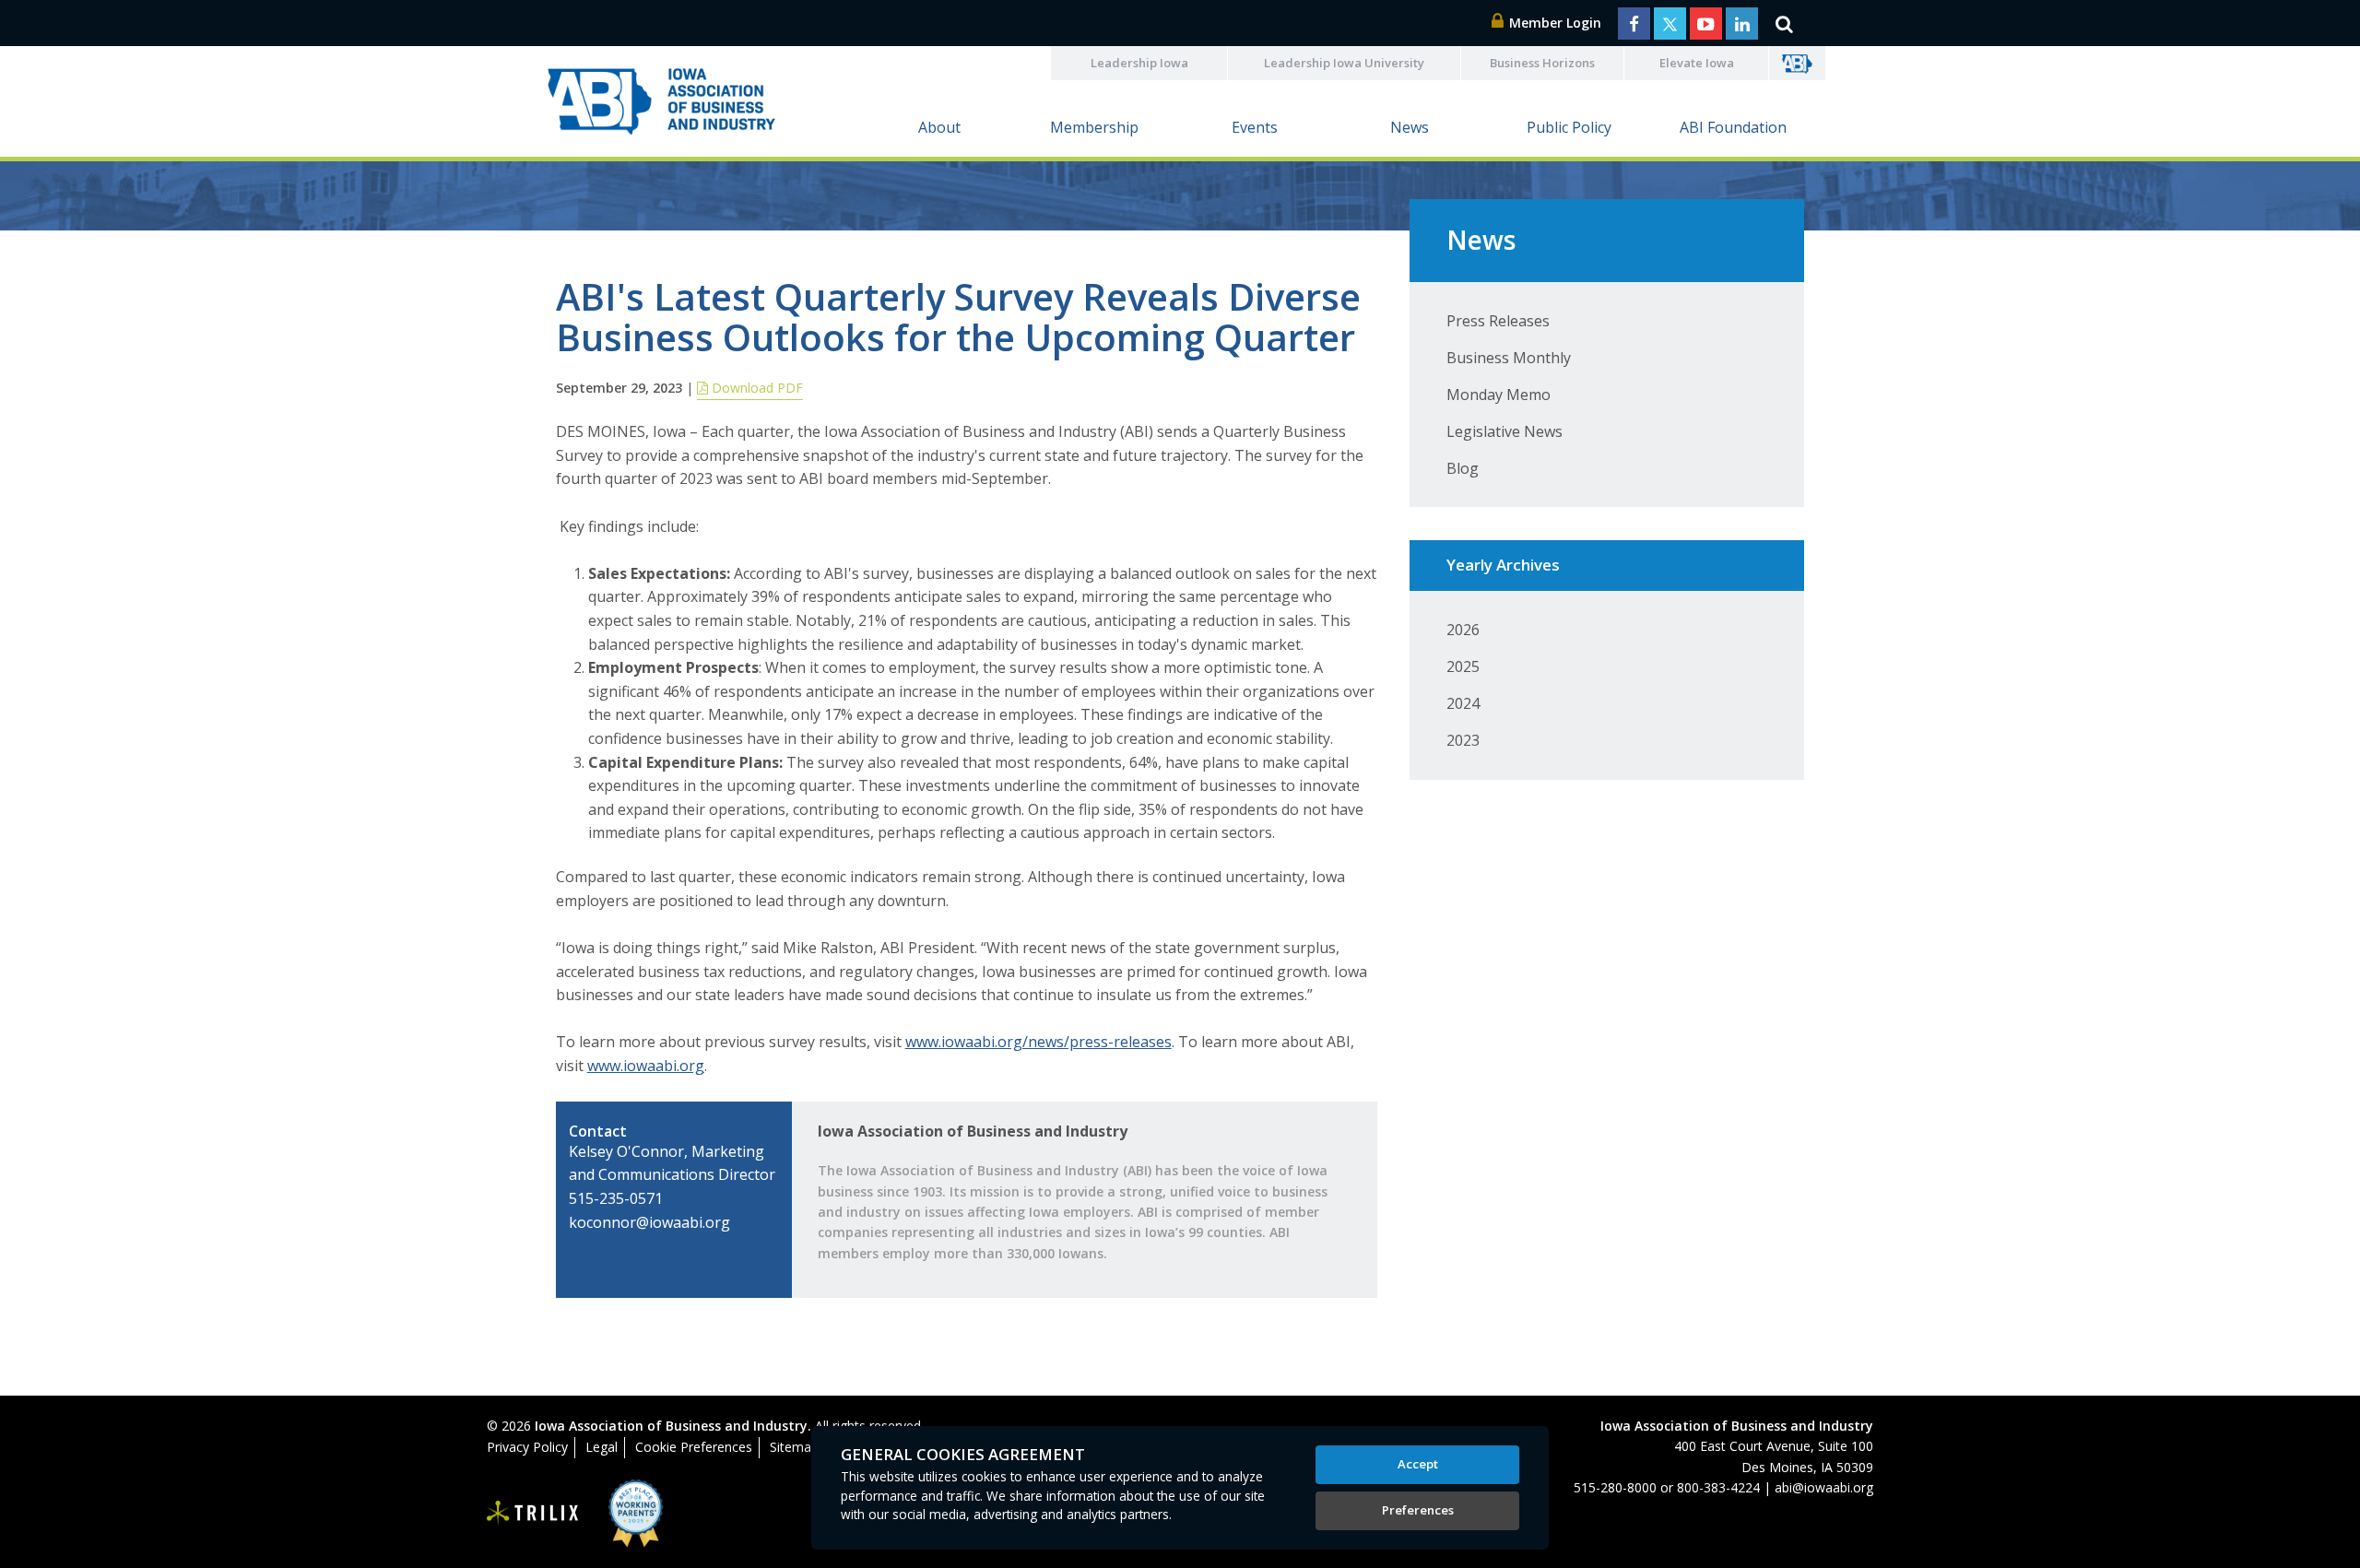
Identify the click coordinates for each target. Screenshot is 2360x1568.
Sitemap (794, 1447)
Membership (1094, 127)
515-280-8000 (1615, 1487)
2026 (1463, 630)
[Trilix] (533, 1514)
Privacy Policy (527, 1447)
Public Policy (1569, 127)
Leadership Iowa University (1344, 63)
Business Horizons (1542, 63)
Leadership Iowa (1139, 63)
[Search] (1784, 23)
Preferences (1418, 1510)
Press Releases (1498, 321)
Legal (602, 1447)
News (1410, 127)
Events (1255, 127)
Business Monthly (1509, 358)
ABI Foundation (1733, 127)
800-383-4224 (1718, 1487)
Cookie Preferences (694, 1447)
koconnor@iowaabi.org (649, 1222)
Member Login (1553, 23)
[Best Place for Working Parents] (622, 1513)
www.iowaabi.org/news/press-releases (1038, 1042)
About (939, 127)
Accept (1418, 1464)
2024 (1463, 703)
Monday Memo (1499, 395)
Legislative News (1504, 431)
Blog (1463, 468)
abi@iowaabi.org (1824, 1487)
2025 (1463, 666)
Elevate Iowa (1697, 63)
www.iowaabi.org (646, 1066)
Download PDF (755, 388)
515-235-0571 (616, 1198)
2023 (1463, 740)
